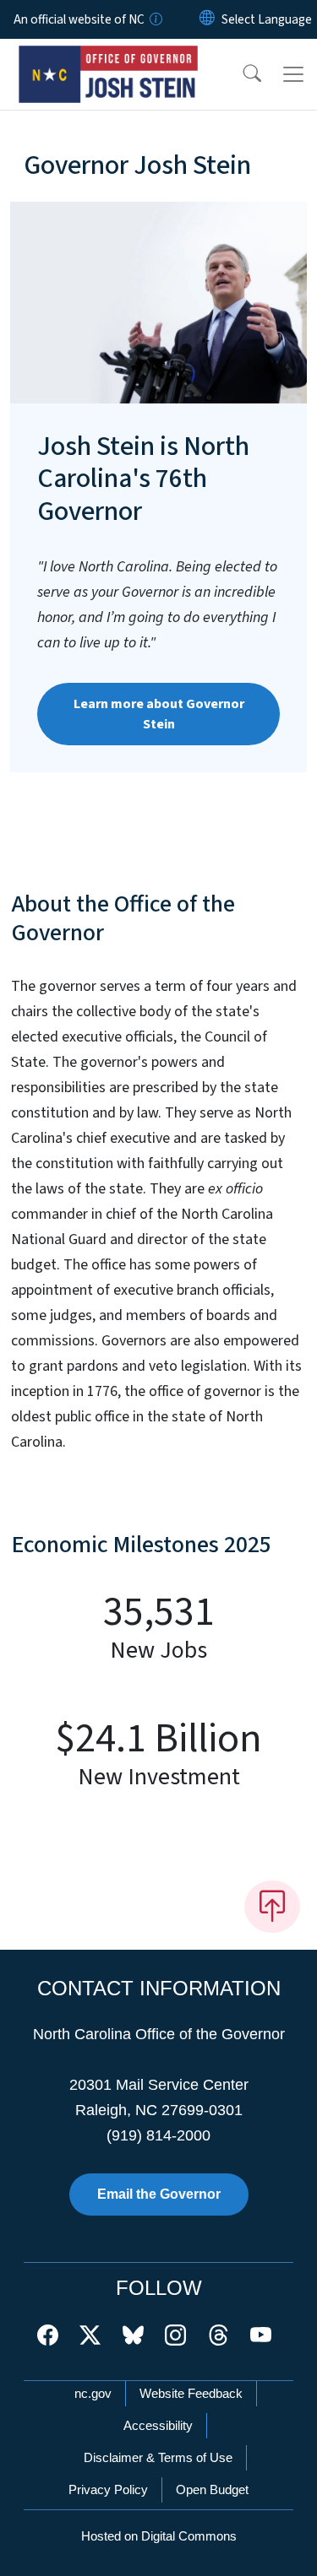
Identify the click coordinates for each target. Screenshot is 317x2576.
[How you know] (155, 19)
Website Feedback (191, 2393)
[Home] (109, 58)
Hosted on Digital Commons (159, 2536)
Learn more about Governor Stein (159, 714)
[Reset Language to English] (207, 19)
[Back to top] (272, 1907)
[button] (241, 74)
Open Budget (212, 2489)
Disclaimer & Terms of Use (158, 2457)
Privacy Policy (108, 2489)
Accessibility (158, 2425)
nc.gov (93, 2393)
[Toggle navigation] (293, 74)
